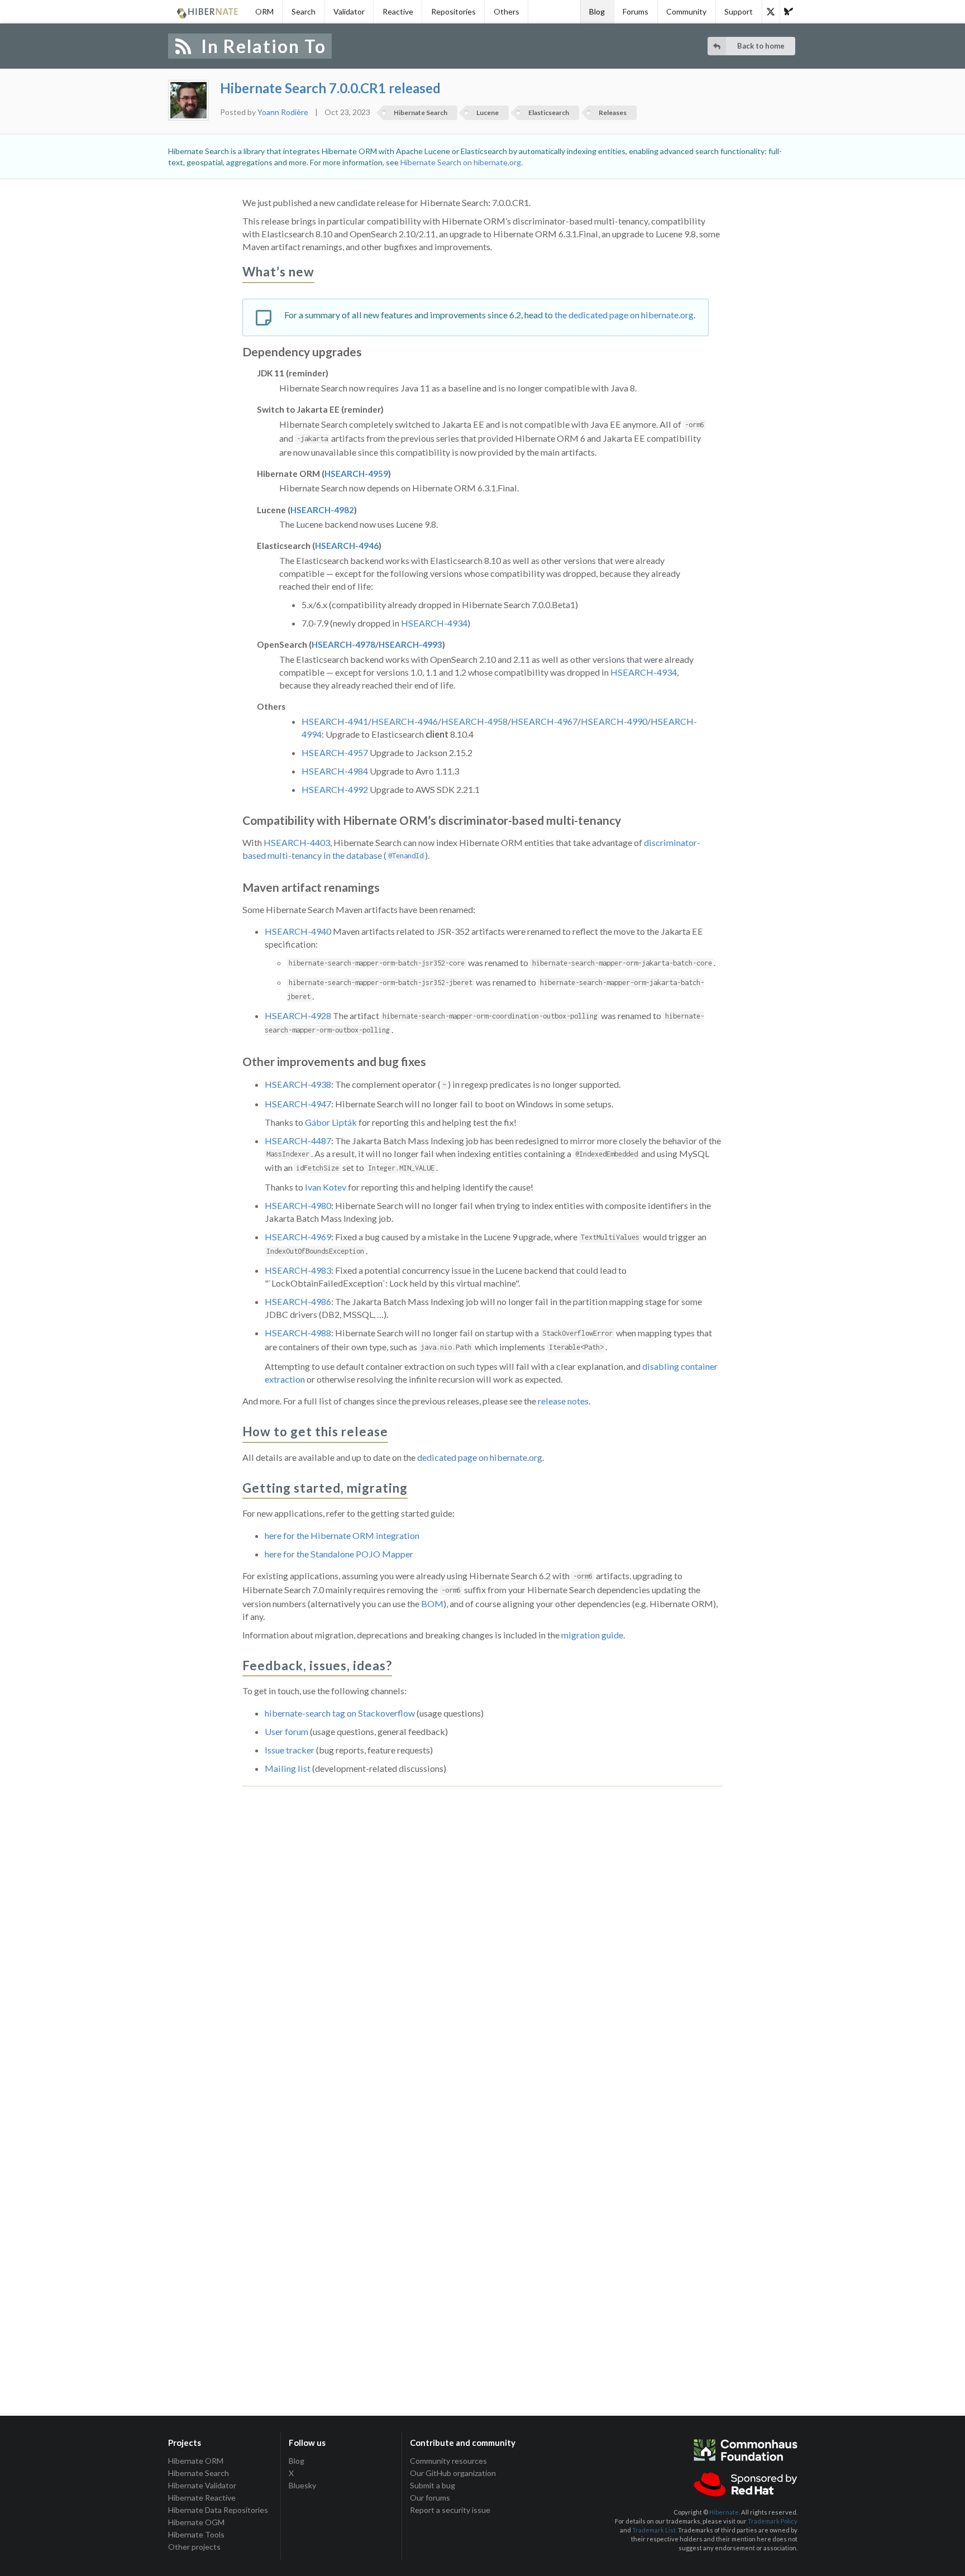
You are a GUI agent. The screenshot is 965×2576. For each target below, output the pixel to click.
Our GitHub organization (453, 2473)
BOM (432, 1604)
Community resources (448, 2461)
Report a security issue (450, 2510)
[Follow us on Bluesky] (789, 12)
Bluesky (302, 2485)
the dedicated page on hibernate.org (624, 315)
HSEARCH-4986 (298, 1301)
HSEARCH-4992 (335, 789)
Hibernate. (725, 2512)
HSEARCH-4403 (297, 842)
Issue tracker (290, 1750)
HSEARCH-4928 (298, 1015)
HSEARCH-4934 (434, 623)
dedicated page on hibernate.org (480, 1457)
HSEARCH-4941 (335, 721)
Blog (597, 11)
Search (304, 11)
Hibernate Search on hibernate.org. (462, 162)
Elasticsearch (549, 113)
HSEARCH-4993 (410, 644)
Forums (636, 11)
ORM (264, 11)
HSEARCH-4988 (298, 1333)
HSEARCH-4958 (474, 721)
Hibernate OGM (196, 2522)
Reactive (398, 11)
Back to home (761, 46)
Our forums (430, 2498)
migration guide (592, 1635)
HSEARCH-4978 (343, 644)
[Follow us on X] (771, 12)
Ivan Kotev (326, 1187)
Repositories (453, 11)
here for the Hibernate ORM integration (342, 1535)
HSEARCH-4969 (298, 1237)
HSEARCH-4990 (614, 721)
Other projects (194, 2547)
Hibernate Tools (196, 2534)
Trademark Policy (773, 2521)
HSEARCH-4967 (544, 721)
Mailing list (288, 1768)
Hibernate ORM (196, 2461)
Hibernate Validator (202, 2485)
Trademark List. (655, 2530)
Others (507, 11)
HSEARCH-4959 (356, 474)
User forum (286, 1731)
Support (739, 11)
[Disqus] (482, 1930)
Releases (613, 113)
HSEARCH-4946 (347, 546)
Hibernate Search (421, 113)
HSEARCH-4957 (335, 752)
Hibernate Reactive (202, 2498)
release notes (563, 1401)
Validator (349, 11)
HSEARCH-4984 (335, 771)
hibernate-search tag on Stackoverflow (340, 1713)
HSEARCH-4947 (298, 1104)
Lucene (488, 113)
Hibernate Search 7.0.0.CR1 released (330, 88)
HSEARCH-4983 (298, 1270)
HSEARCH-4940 (298, 931)
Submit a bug (433, 2485)
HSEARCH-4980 (298, 1205)
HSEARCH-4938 (298, 1084)
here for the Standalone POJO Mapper (339, 1554)
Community (686, 11)
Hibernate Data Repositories (218, 2510)
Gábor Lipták (331, 1122)
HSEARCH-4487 (298, 1141)
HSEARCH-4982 (322, 510)
